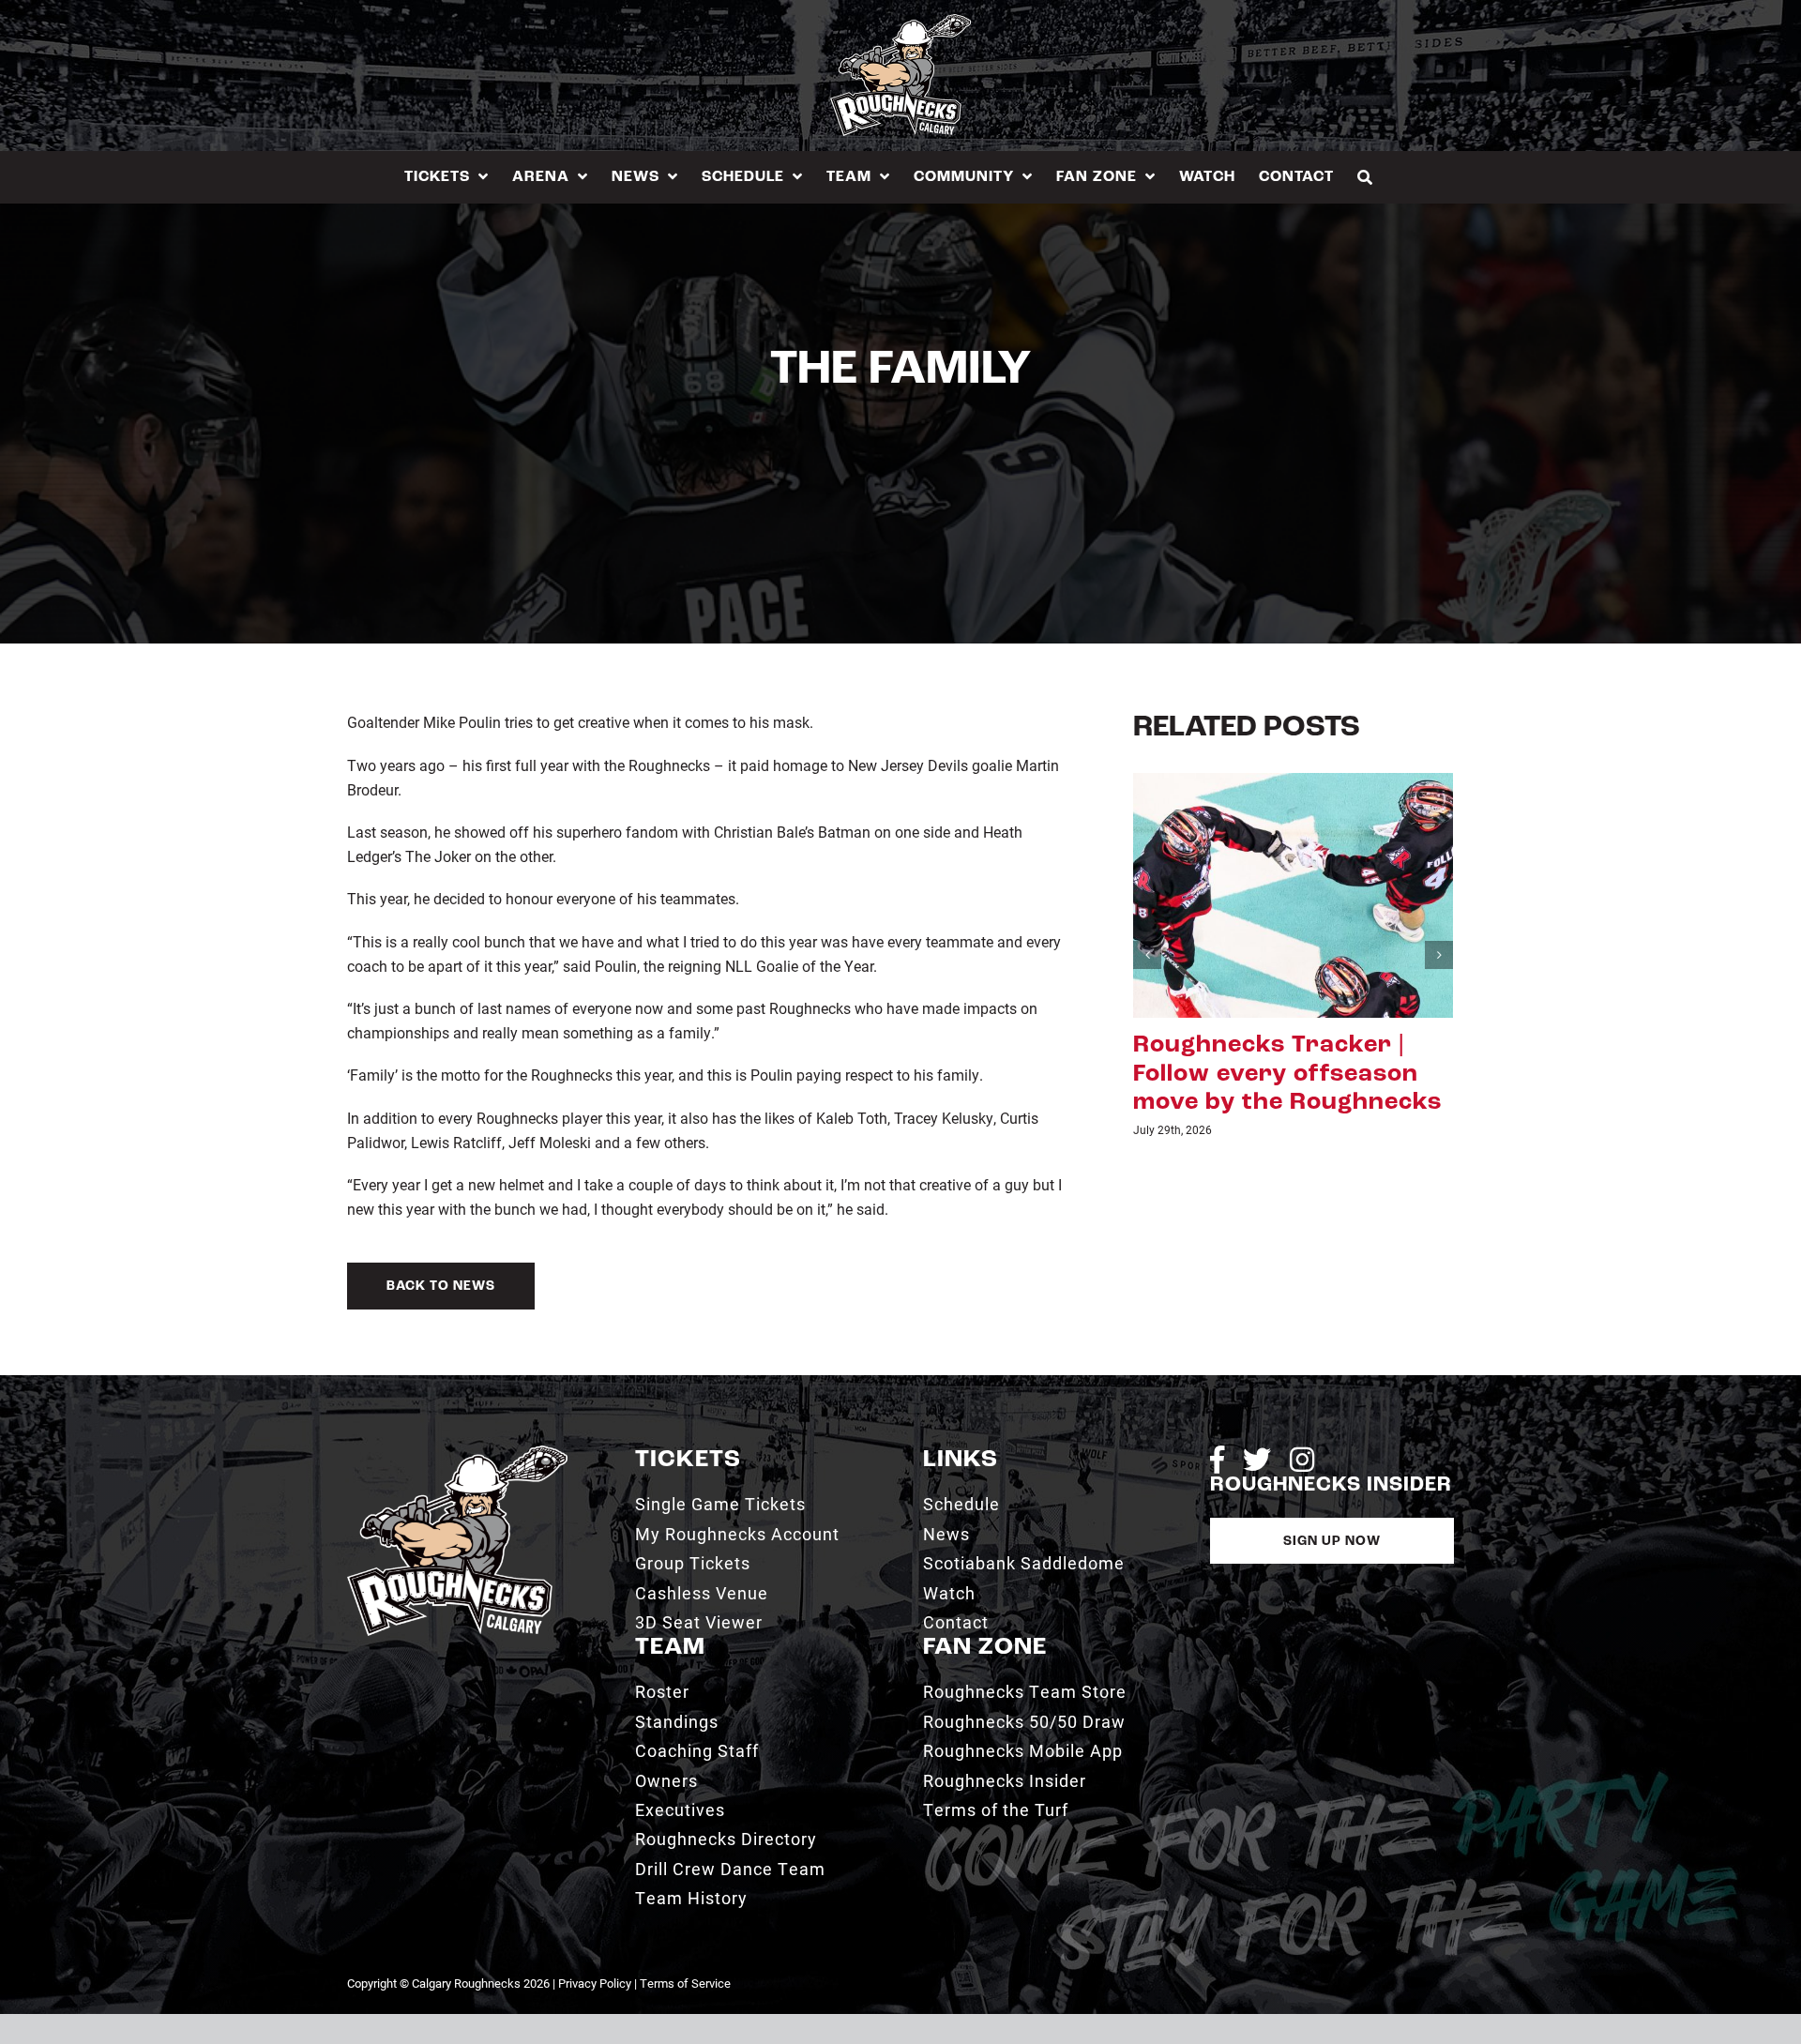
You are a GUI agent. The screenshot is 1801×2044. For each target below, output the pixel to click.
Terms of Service (685, 1983)
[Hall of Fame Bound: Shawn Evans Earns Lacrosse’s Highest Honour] (1293, 893)
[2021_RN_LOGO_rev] (457, 1453)
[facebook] (1217, 1460)
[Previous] (1147, 970)
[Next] (1439, 970)
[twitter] (1257, 1460)
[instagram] (1302, 1460)
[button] (1365, 177)
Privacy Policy (595, 1983)
